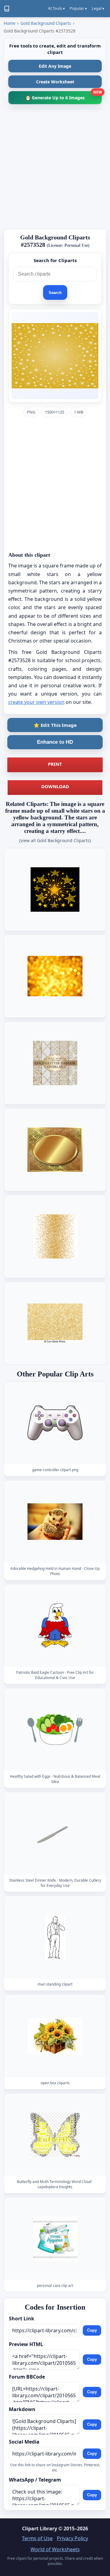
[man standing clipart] (55, 1938)
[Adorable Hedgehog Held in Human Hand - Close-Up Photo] (55, 1522)
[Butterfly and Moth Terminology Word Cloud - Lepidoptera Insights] (55, 2135)
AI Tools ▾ (56, 8)
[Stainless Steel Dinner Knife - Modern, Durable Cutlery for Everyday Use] (55, 1834)
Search (55, 293)
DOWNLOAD (55, 786)
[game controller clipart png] (55, 1423)
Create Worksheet (55, 82)
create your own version (36, 702)
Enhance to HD (55, 742)
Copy (92, 2330)
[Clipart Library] (7, 9)
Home (10, 23)
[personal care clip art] (55, 2239)
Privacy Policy (72, 2538)
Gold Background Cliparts (46, 23)
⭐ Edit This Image (55, 725)
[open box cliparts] (55, 2036)
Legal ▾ (98, 8)
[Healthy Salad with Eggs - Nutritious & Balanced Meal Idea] (55, 1730)
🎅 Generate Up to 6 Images (64, 96)
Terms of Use (37, 2538)
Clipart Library (40, 2528)
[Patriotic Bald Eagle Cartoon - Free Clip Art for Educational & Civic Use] (55, 1626)
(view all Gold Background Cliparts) (55, 840)
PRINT (55, 764)
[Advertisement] (55, 169)
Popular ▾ (78, 8)
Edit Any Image (55, 66)
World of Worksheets (55, 2549)
